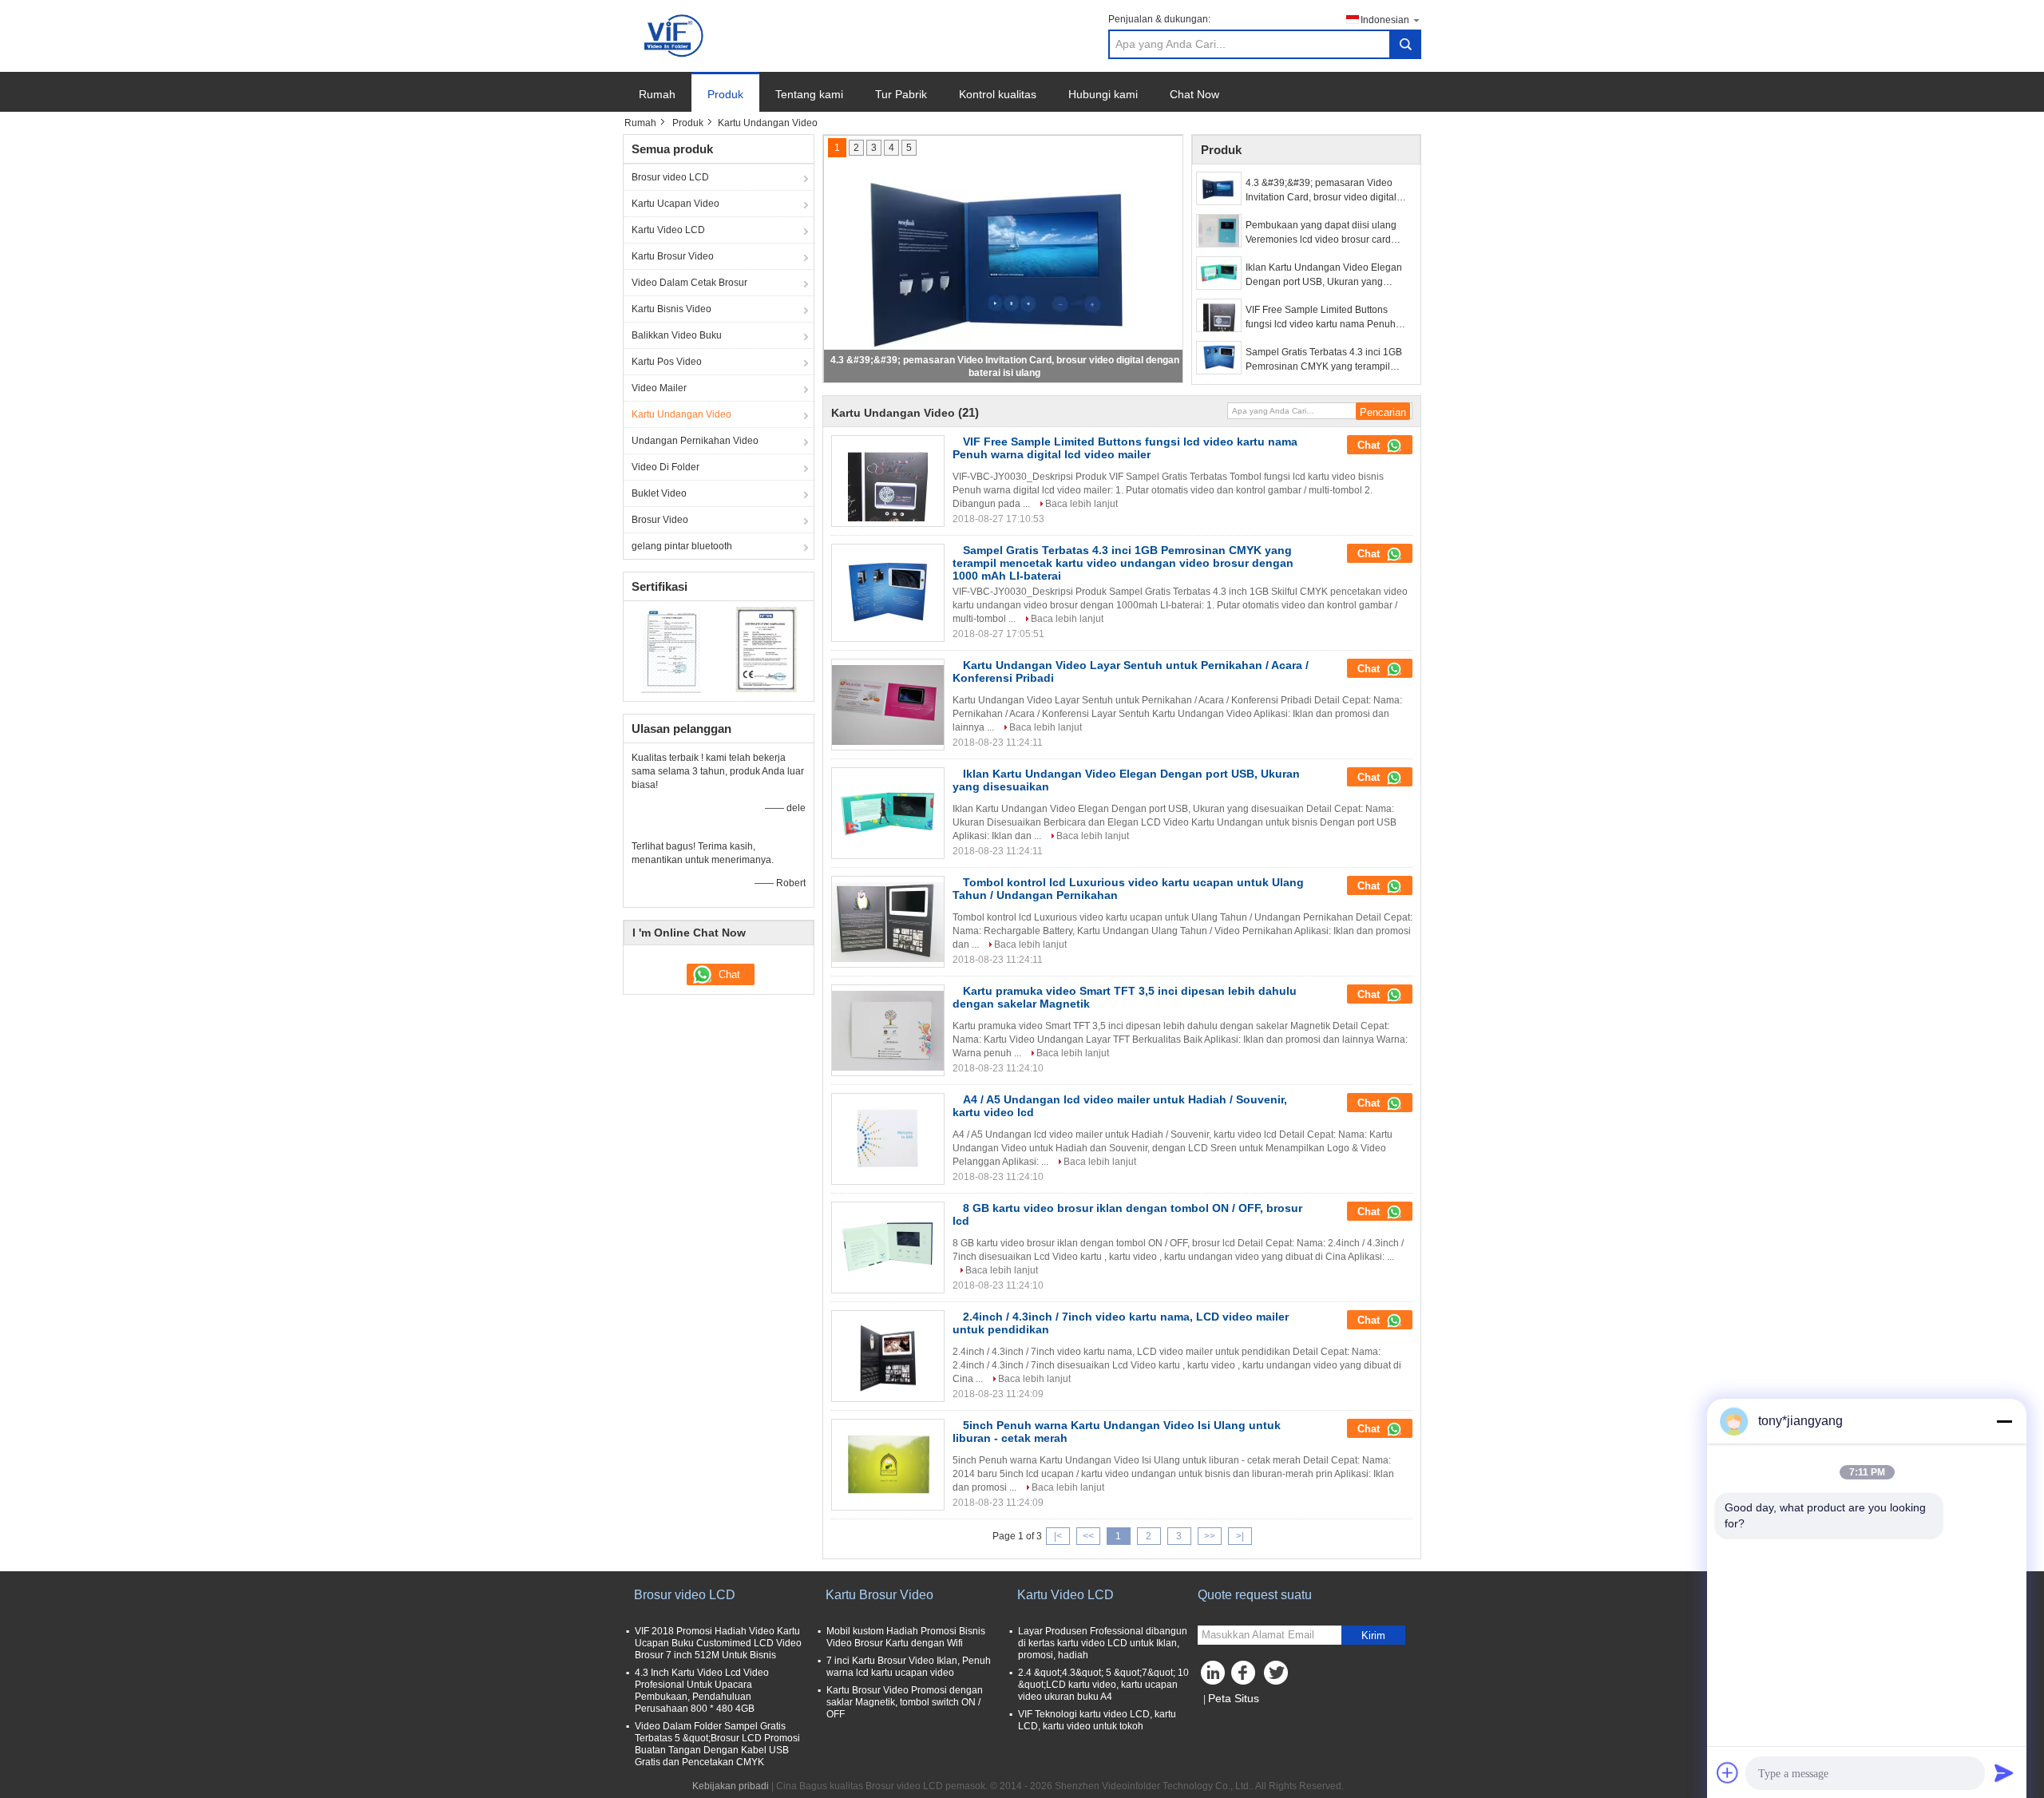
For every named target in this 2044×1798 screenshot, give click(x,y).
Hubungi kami (1103, 94)
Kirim (1373, 1636)
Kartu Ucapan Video (675, 204)
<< (1088, 1536)
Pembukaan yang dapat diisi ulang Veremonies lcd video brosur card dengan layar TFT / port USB (1321, 233)
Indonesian (1385, 20)
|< (1058, 1536)
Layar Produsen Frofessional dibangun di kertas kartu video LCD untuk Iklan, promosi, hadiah (1103, 1643)
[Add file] (1728, 1772)
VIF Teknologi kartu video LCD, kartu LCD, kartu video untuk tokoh (1097, 1720)
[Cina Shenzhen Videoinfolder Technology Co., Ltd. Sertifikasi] (671, 649)
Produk (725, 94)
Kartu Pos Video (667, 362)
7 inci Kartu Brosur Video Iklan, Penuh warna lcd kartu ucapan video (909, 1667)
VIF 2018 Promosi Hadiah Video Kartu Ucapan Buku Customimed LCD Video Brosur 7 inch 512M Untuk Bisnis (718, 1643)
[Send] (2004, 1772)
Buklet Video (659, 493)
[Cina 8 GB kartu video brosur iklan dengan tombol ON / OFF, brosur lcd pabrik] (888, 1248)
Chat (1370, 445)
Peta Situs (1234, 1698)
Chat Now (1194, 94)
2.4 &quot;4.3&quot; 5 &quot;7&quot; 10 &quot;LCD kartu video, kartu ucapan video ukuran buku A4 (1103, 1685)
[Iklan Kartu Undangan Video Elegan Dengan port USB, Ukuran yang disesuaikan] (1219, 273)
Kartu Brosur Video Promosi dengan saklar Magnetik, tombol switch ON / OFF (905, 1702)
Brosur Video (660, 520)
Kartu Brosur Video (673, 256)
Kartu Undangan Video (681, 414)
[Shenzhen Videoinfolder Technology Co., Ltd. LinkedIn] (1214, 1677)
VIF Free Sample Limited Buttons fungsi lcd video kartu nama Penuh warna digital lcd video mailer (1321, 318)
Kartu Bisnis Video (671, 309)
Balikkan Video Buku (677, 335)
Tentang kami (809, 94)
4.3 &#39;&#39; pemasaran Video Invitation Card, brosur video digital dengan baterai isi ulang (1321, 191)
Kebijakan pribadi (731, 1786)
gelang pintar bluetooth (682, 546)
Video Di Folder (665, 467)
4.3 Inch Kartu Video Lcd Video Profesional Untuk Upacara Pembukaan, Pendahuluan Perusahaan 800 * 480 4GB (702, 1691)
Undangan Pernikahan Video (695, 441)
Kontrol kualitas (998, 94)
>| (1240, 1536)
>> (1210, 1536)
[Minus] (2004, 1421)
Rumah (657, 94)
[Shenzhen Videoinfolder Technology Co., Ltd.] (675, 35)
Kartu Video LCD (668, 230)
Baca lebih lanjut (1081, 504)
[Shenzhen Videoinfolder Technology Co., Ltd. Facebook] (1246, 1677)
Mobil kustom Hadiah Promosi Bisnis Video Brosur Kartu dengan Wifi (906, 1637)
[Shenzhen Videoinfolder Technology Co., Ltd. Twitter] (1277, 1677)
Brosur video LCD (670, 177)
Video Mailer (659, 388)
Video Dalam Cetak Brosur (689, 283)
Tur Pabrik (901, 94)
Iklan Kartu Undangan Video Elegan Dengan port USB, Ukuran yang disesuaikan (1324, 275)
